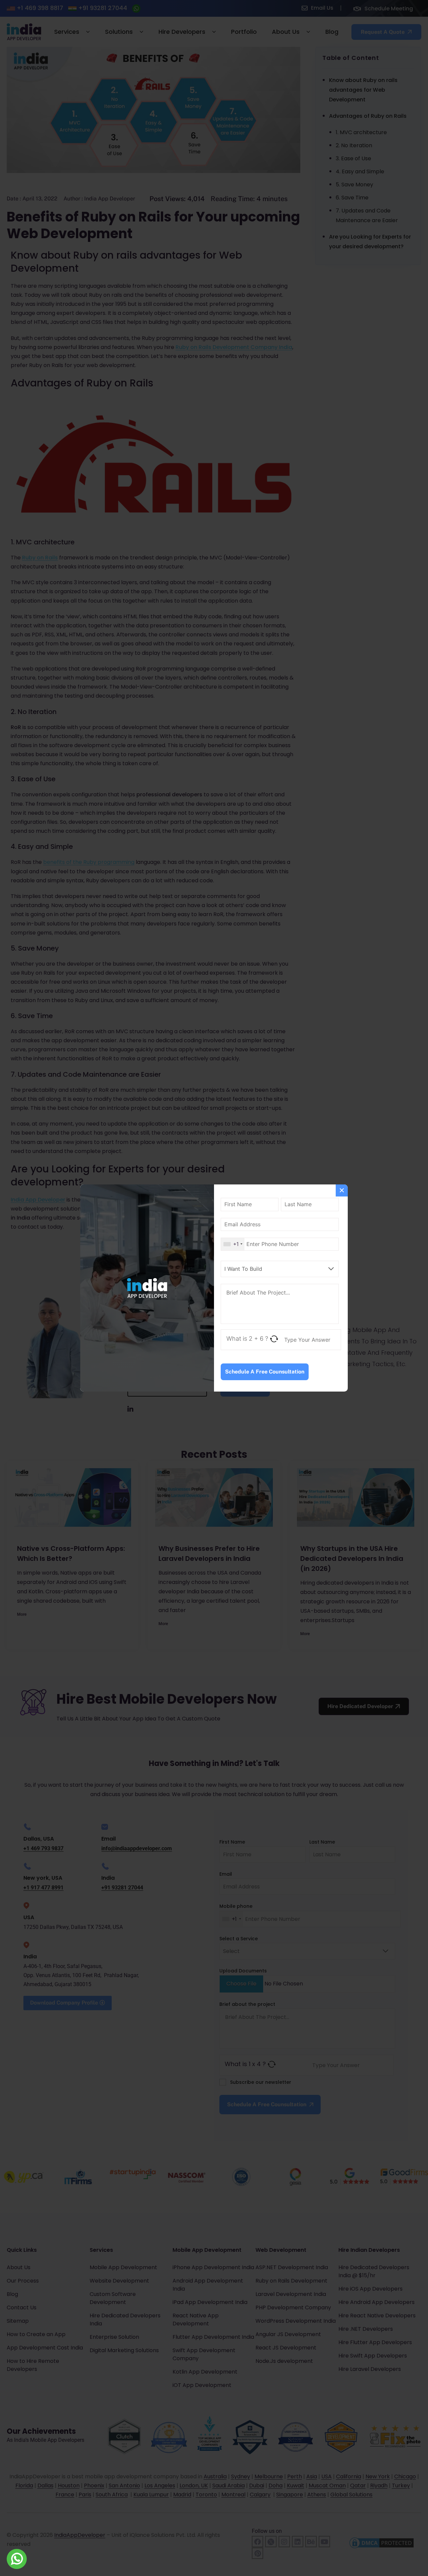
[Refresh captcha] (274, 1339)
